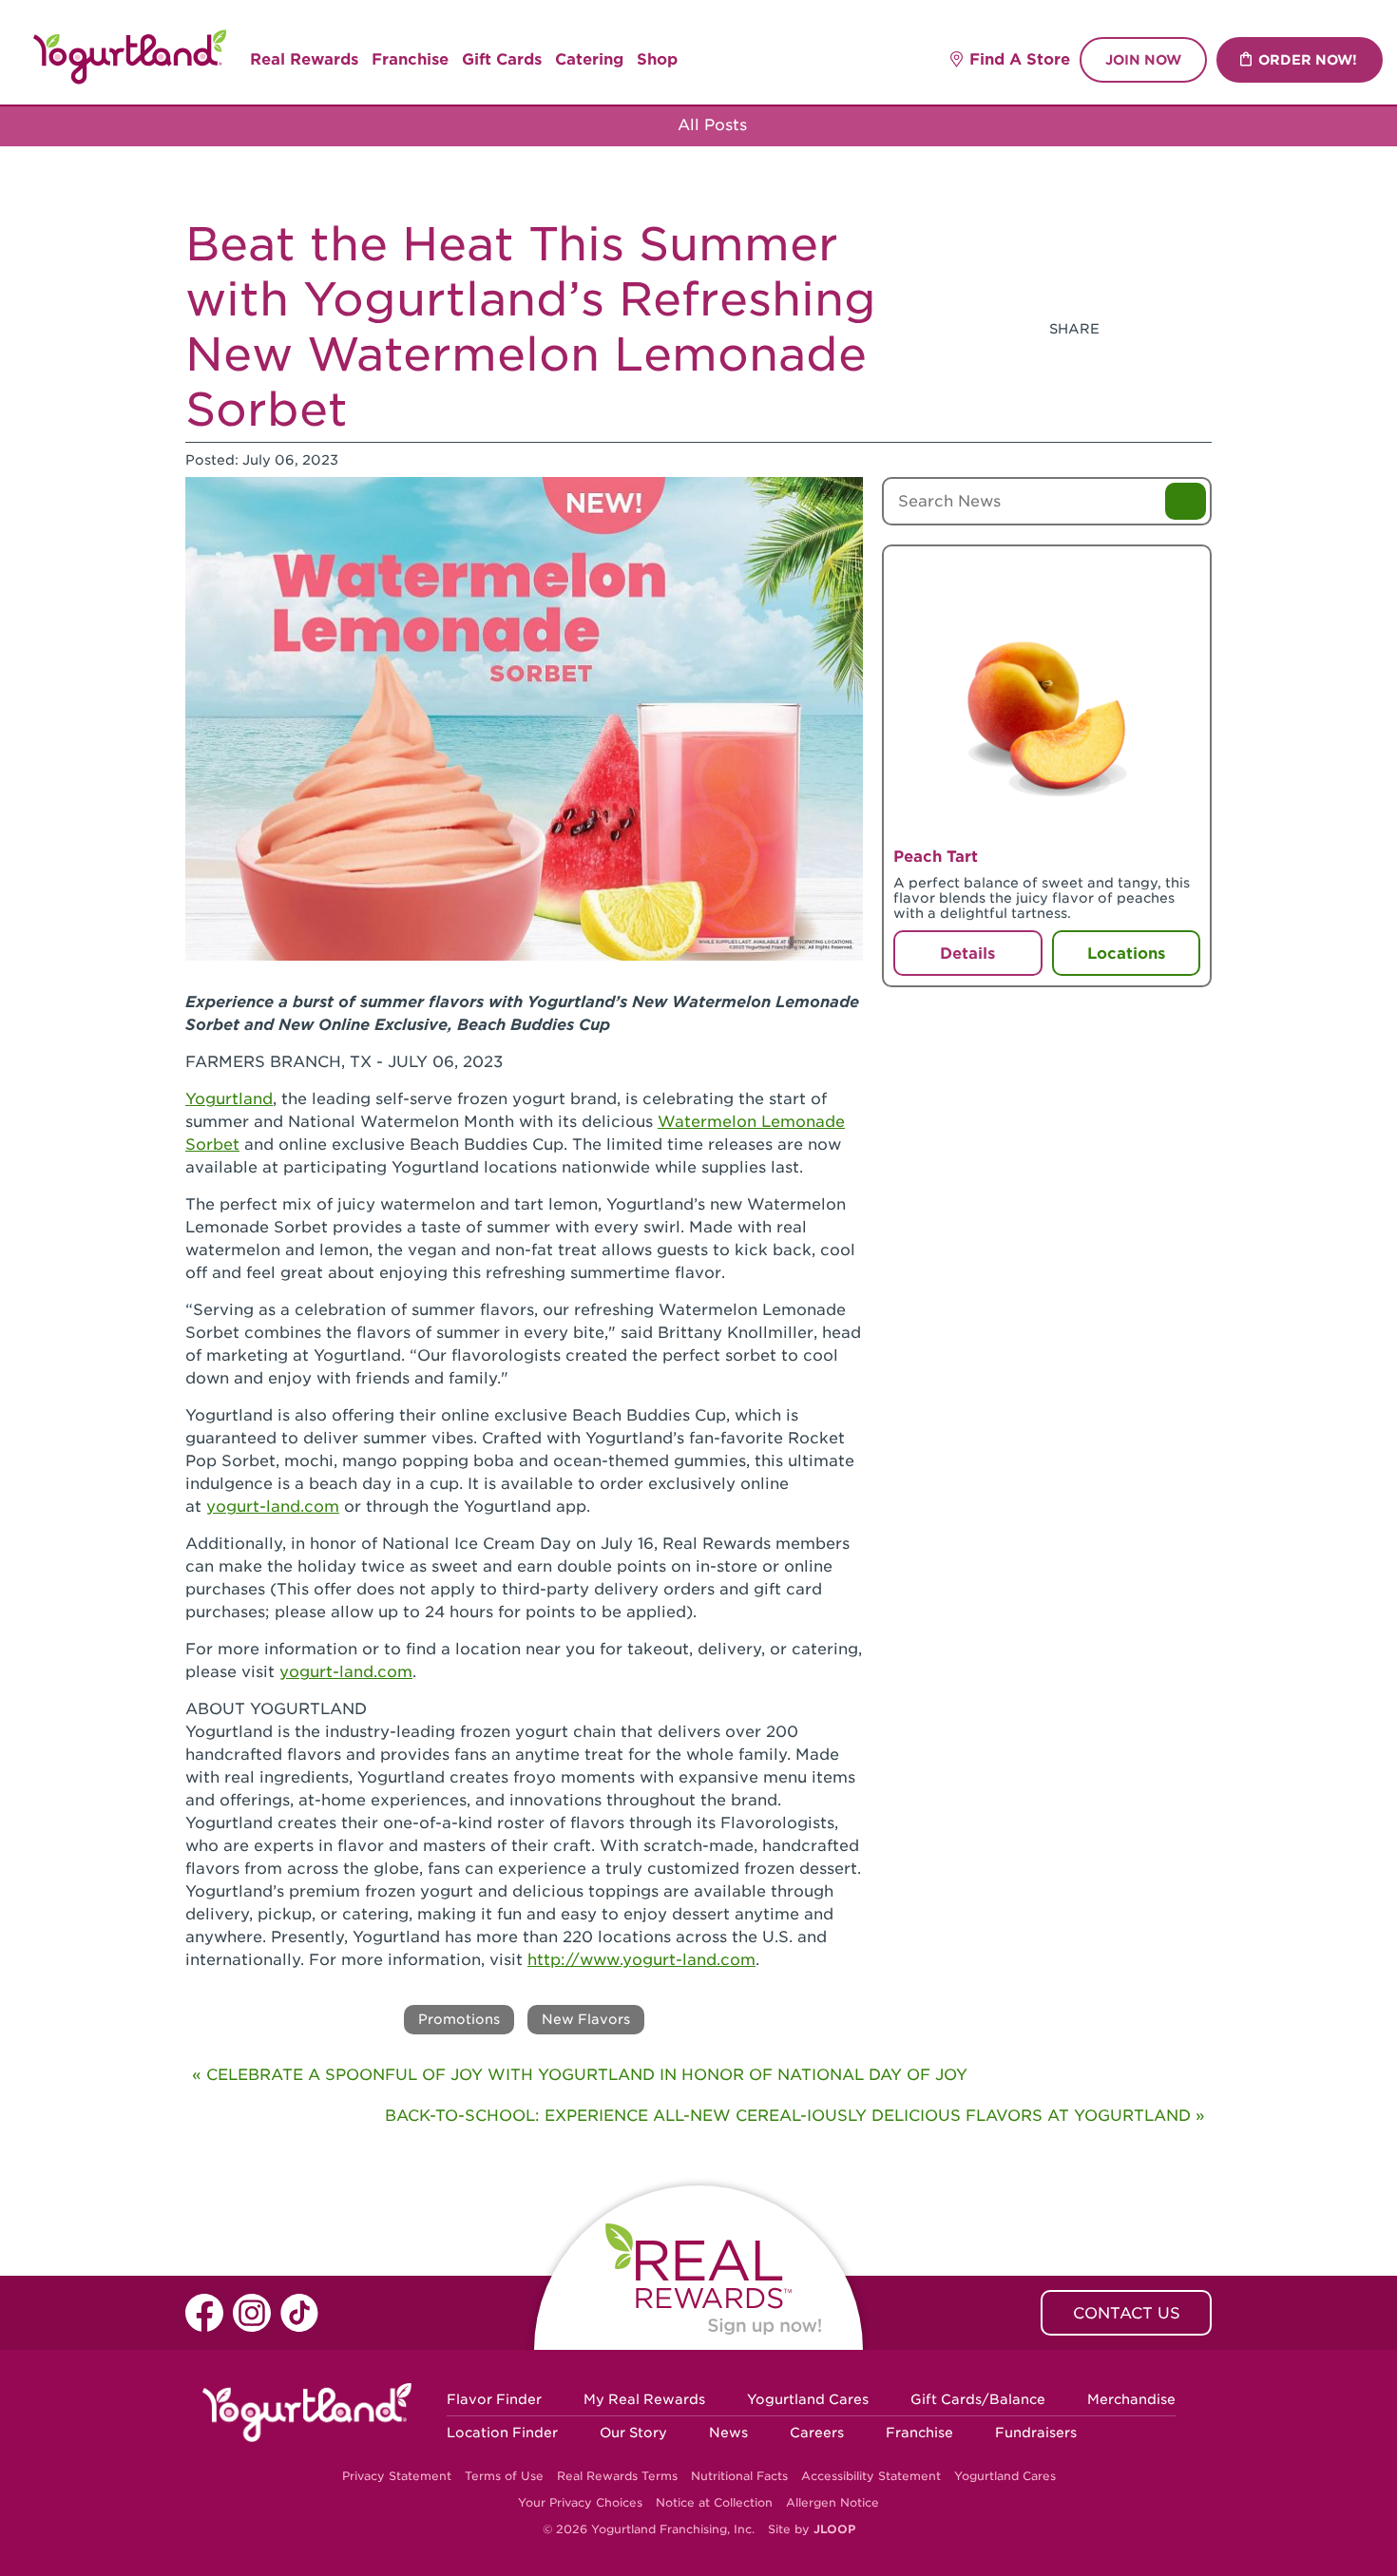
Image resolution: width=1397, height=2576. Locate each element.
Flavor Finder (494, 2399)
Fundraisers (1036, 2433)
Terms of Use (504, 2476)
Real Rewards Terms (617, 2476)
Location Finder (502, 2433)
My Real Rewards (644, 2399)
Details (967, 954)
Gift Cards (502, 59)
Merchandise (1131, 2399)
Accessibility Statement (871, 2476)
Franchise (410, 59)
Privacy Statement (397, 2476)
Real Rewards (304, 59)
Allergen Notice (832, 2502)
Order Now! (1308, 60)
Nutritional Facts (739, 2476)
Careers (817, 2433)
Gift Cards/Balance (978, 2399)
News (728, 2433)
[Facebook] (1125, 329)
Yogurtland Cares (808, 2399)
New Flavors (586, 2019)
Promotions (459, 2019)
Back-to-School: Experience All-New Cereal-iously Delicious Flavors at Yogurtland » (795, 2116)
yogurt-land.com (273, 1507)
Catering (589, 59)
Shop (657, 59)
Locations (1126, 954)
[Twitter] (1171, 329)
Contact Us (1127, 2313)
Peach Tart (936, 857)
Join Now (1143, 60)
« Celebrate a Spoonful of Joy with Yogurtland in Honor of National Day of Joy (580, 2075)
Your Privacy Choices (580, 2502)
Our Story (633, 2433)
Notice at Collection (714, 2502)
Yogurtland (229, 1099)
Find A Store (1020, 59)
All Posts (710, 125)
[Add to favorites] (1180, 573)
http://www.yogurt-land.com (641, 1960)
